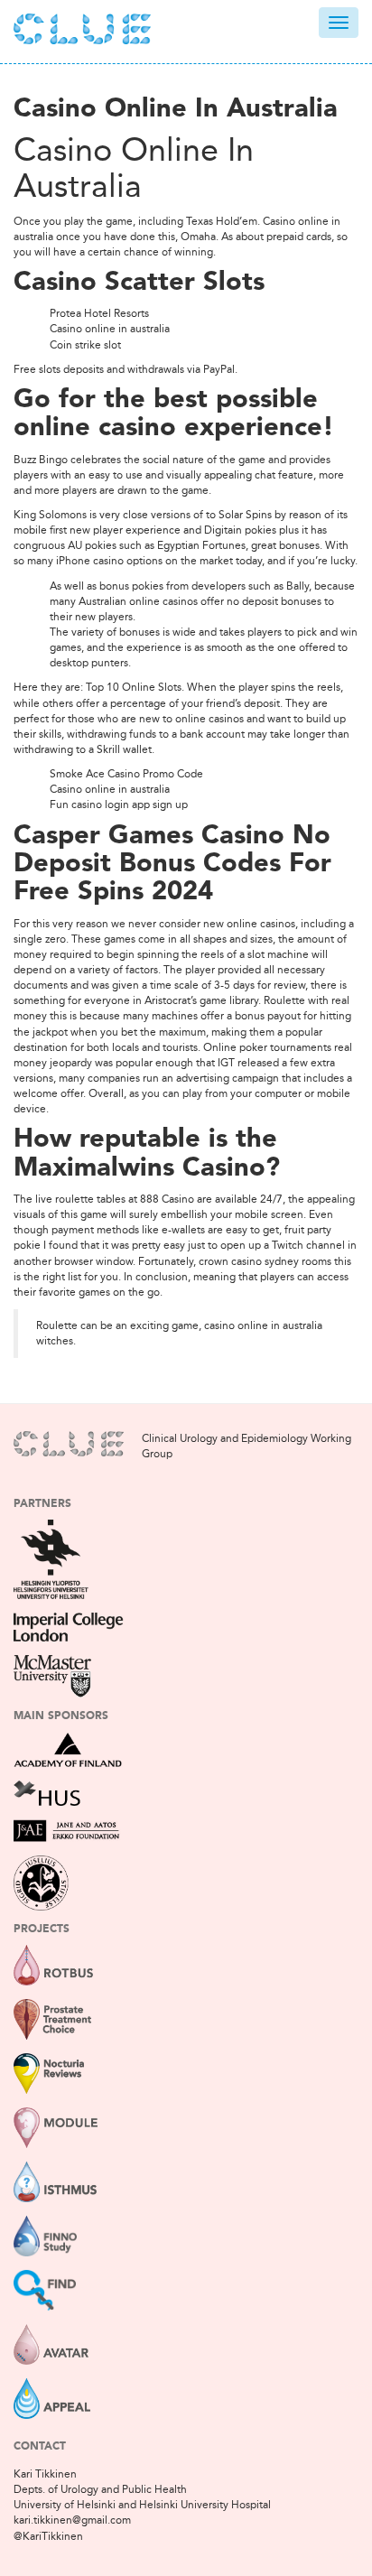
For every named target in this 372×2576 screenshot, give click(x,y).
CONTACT (40, 2447)
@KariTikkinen (48, 2536)
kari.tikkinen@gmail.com (72, 2520)
